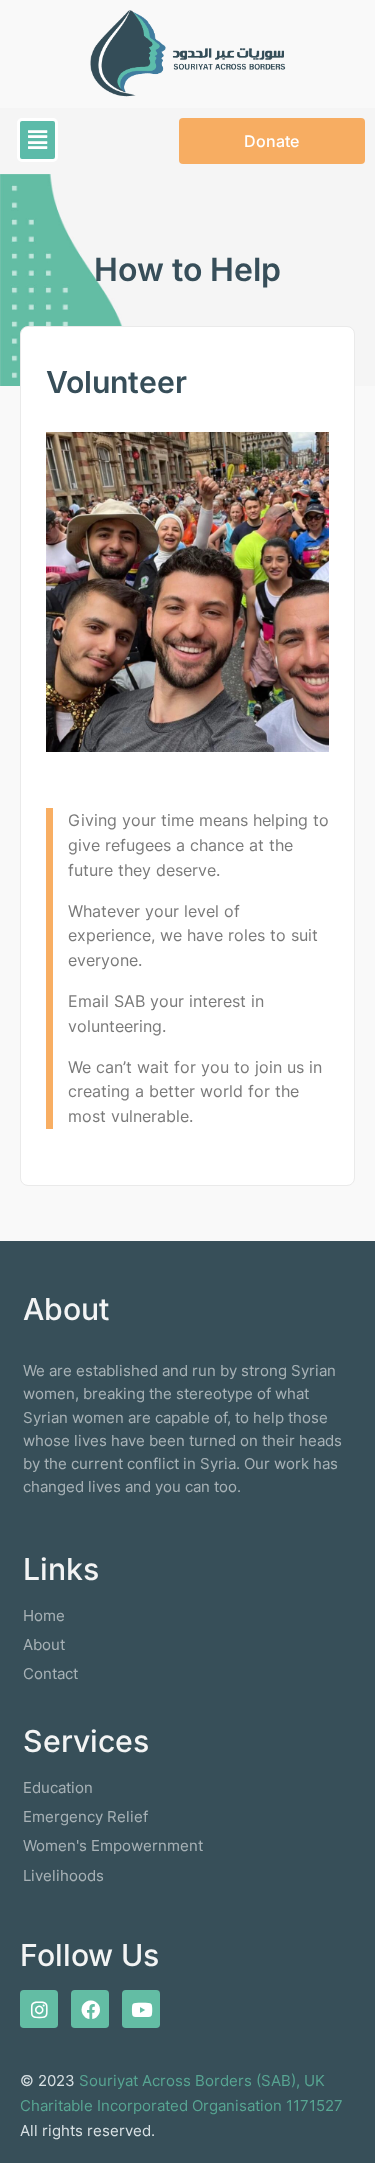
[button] (37, 139)
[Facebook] (90, 2009)
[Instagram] (39, 2009)
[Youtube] (141, 2009)
